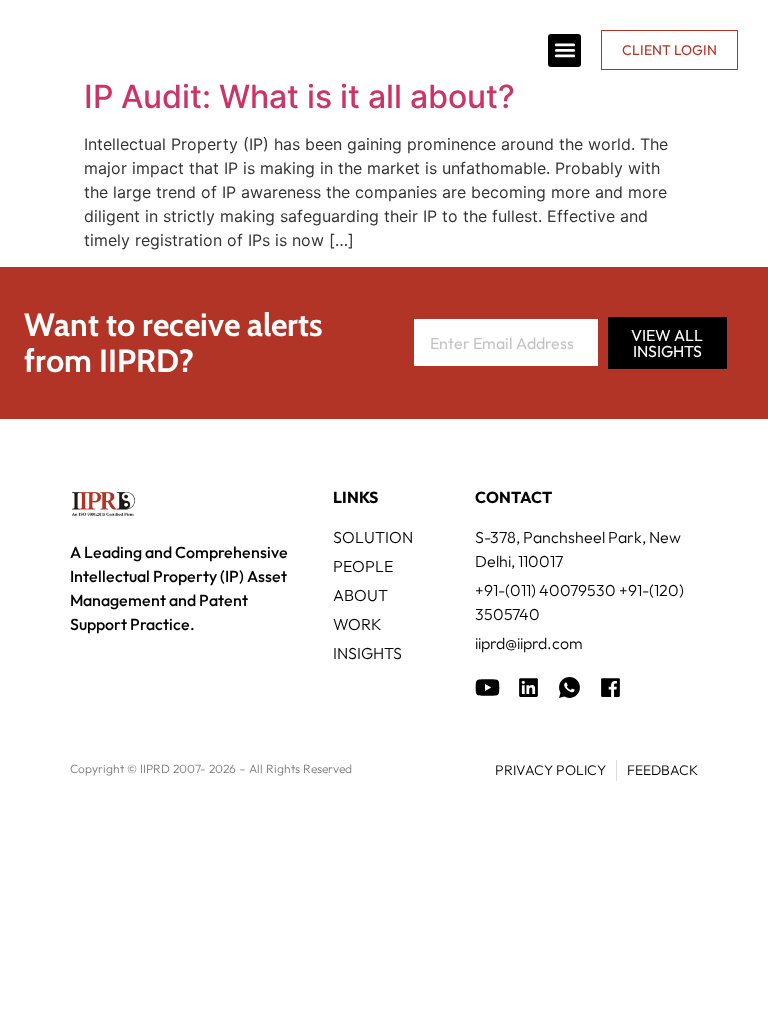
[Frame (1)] (528, 687)
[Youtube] (487, 687)
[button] (564, 50)
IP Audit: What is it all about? (299, 96)
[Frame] (569, 687)
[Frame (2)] (610, 687)
